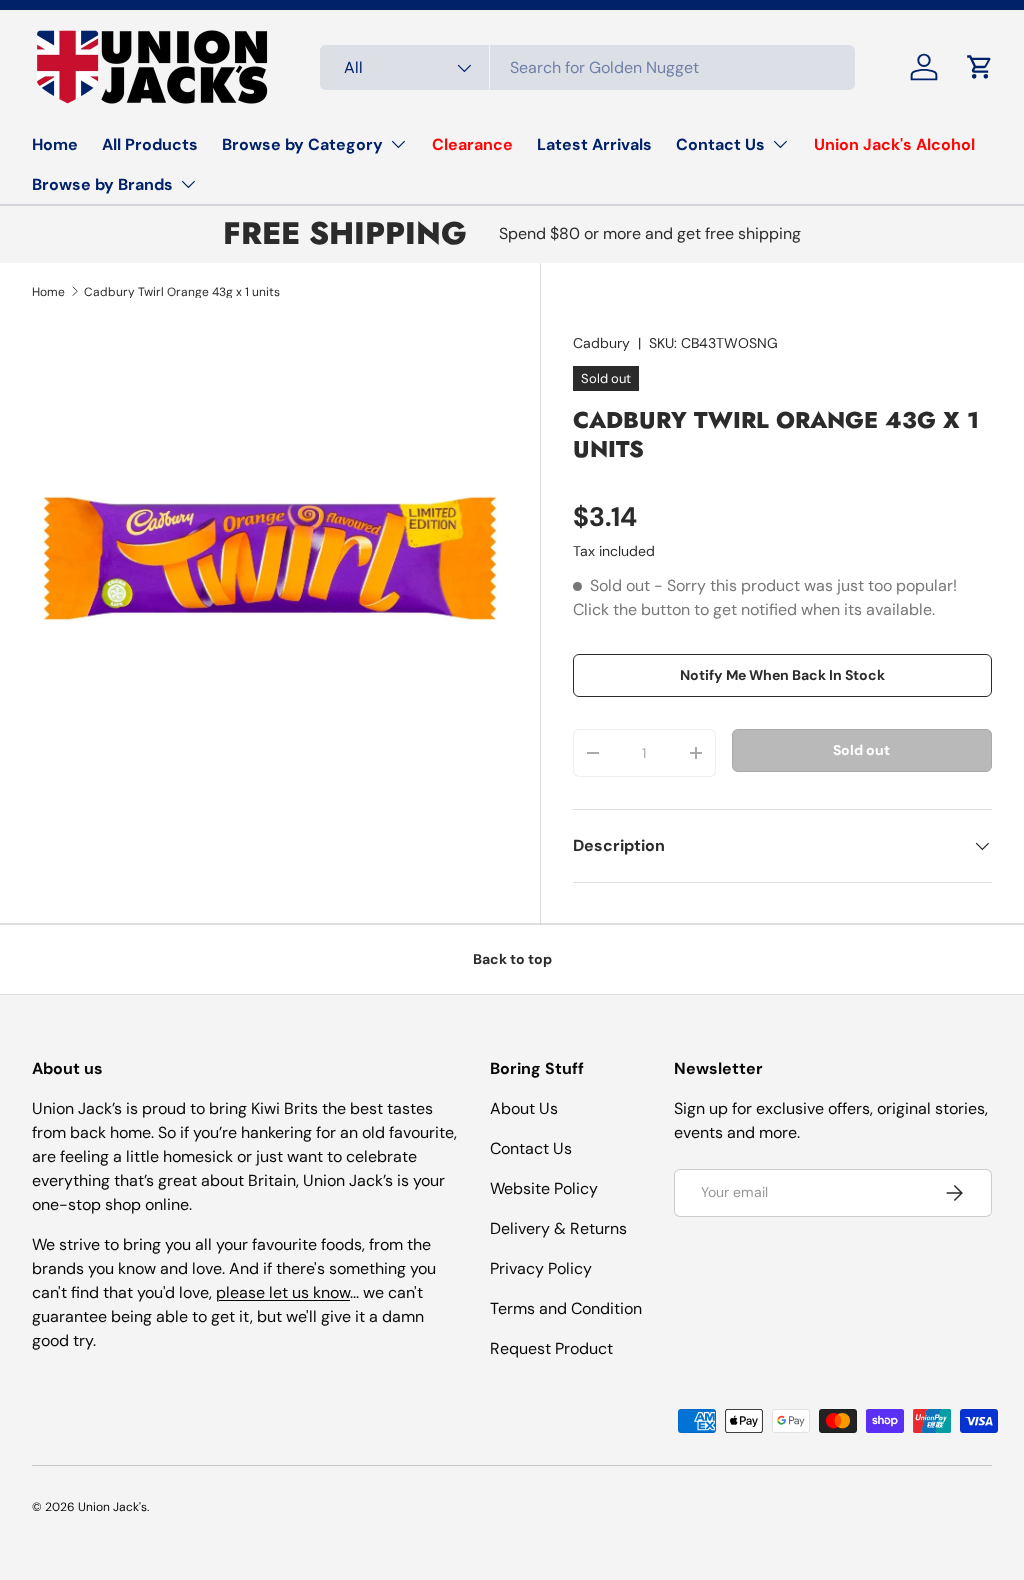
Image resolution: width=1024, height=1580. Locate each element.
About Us (524, 1108)
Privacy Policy (541, 1268)
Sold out (861, 750)
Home (55, 144)
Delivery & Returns (558, 1228)
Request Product (551, 1348)
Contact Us (531, 1148)
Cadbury (601, 343)
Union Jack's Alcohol (894, 144)
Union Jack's (112, 1507)
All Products (150, 144)
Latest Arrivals (594, 144)
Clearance (472, 144)
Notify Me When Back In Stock (782, 675)
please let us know (283, 1292)
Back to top (512, 959)
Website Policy (544, 1188)
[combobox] (587, 67)
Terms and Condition (566, 1308)
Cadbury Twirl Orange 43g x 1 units (182, 292)
